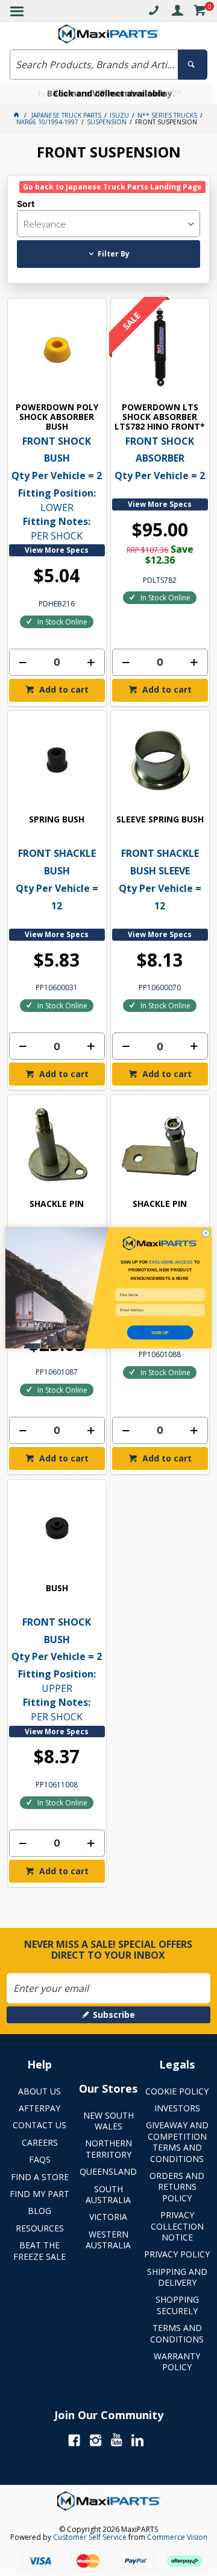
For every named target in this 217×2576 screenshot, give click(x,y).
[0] (200, 12)
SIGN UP (160, 1332)
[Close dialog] (206, 1233)
